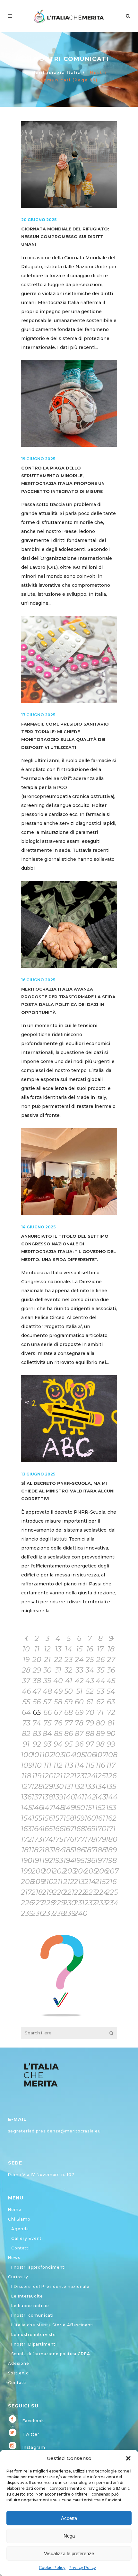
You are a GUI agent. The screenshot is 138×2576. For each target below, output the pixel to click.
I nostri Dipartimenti (34, 2344)
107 (100, 1755)
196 (90, 1861)
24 (79, 1660)
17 (100, 1649)
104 (69, 1755)
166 (58, 1829)
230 (69, 1903)
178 (90, 1839)
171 (111, 1829)
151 (90, 1808)
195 (79, 1861)
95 (69, 1744)
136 (26, 1797)
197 (100, 1861)
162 (111, 1818)
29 (37, 1670)
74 (37, 1723)
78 (79, 1723)
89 (100, 1734)
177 (79, 1839)
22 (58, 1660)
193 (58, 1861)
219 (47, 1892)
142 (90, 1797)
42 (79, 1681)
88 (90, 1734)
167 (69, 1829)
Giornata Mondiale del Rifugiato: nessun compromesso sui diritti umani (65, 237)
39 (47, 1681)
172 (26, 1839)
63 (111, 1702)
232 (90, 1903)
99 (111, 1744)
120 (47, 1776)
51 (79, 1691)
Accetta (69, 2518)
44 (100, 1681)
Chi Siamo (19, 2219)
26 (100, 1660)
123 (79, 1776)
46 (26, 1691)
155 (37, 1818)
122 (69, 1776)
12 (47, 1649)
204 (79, 1871)
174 (47, 1839)
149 (69, 1808)
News (14, 2258)
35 (100, 1670)
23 (69, 1660)
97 (90, 1744)
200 (37, 1871)
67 (58, 1712)
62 (100, 1702)
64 (26, 1712)
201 (47, 1871)
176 (69, 1839)
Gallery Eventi (27, 2238)
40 (58, 1681)
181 (26, 1850)
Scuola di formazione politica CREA (51, 2354)
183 (47, 1850)
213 (79, 1882)
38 (37, 1681)
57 (47, 1702)
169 (90, 1829)
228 (47, 1903)
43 (90, 1681)
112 (58, 1765)
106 (90, 1755)
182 (37, 1850)
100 (26, 1755)
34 (90, 1670)
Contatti (21, 2248)
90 (111, 1734)
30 (47, 1670)
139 (58, 1797)
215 (100, 1882)
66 (47, 1712)
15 (79, 1649)
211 (58, 1882)
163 (26, 1829)
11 (37, 1649)
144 (111, 1797)
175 (58, 1839)
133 (90, 1787)
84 (47, 1734)
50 (69, 1691)
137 (37, 1797)
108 (111, 1755)
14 (69, 1649)
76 (58, 1723)
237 (47, 1913)
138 (47, 1797)
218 (37, 1892)
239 (69, 1913)
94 (58, 1744)
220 (58, 1892)
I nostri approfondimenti (39, 2267)
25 (90, 1660)
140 (69, 1797)
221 (69, 1892)
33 (79, 1670)
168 (79, 1829)
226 (26, 1903)
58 (58, 1702)
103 (58, 1755)
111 (47, 1765)
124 (90, 1776)
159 (79, 1818)
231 (79, 1903)
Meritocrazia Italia (56, 73)
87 (79, 1734)
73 (26, 1723)
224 (100, 1892)
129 (47, 1787)
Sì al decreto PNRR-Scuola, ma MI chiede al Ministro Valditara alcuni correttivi (68, 1491)
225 (111, 1892)
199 (26, 1871)
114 (79, 1765)
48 (47, 1691)
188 (100, 1850)
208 (26, 1882)
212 (69, 1882)
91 (26, 1744)
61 (90, 1702)
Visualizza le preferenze (69, 2553)
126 (111, 1776)
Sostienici (19, 2373)
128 (37, 1787)
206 (100, 1871)
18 (111, 1649)
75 (47, 1723)
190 (26, 1861)
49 (58, 1691)
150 (79, 1808)
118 (26, 1776)
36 (111, 1670)
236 (37, 1913)
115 (90, 1765)
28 (26, 1670)
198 (111, 1861)
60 (79, 1702)
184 (58, 1850)
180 (111, 1839)
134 (100, 1787)
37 (26, 1681)
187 (90, 1850)
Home (15, 2210)
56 (37, 1702)
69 (79, 1712)
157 (58, 1818)
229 (58, 1903)
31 (58, 1670)
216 (111, 1882)
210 (47, 1882)
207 (111, 1871)
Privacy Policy (82, 2568)
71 (100, 1712)
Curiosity (18, 2277)
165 (47, 1829)
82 (26, 1734)
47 (37, 1691)
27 (111, 1660)
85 (58, 1734)
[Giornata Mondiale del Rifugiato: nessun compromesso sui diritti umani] (69, 164)
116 (100, 1765)
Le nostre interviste (34, 2335)
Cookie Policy (52, 2568)
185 (69, 1850)
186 (79, 1850)
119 (37, 1776)
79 (90, 1723)
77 (69, 1723)
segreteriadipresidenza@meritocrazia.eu (54, 2131)
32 (69, 1670)
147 (47, 1808)
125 (100, 1776)
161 (100, 1818)
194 (69, 1861)
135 (111, 1787)
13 (58, 1649)
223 (90, 1892)
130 (58, 1787)
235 (26, 1913)
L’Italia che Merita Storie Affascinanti (52, 2325)
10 (26, 1649)
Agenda (20, 2229)
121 (58, 1776)
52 (90, 1691)
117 (111, 1765)
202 (58, 1871)
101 (37, 1755)
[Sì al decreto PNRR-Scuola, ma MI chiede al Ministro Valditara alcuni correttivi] (69, 1419)
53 (100, 1691)
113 (69, 1765)
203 (69, 1871)
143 (100, 1797)
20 (37, 1660)
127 (26, 1787)
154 (26, 1818)
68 (69, 1712)
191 (37, 1861)
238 (58, 1913)
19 (26, 1660)
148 (58, 1808)
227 (37, 1903)
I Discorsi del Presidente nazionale (50, 2286)
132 (79, 1787)
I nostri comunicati (32, 2315)
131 (69, 1787)
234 (111, 1903)
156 (47, 1818)
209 (37, 1882)
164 (37, 1829)
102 (47, 1755)
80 (100, 1723)
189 (111, 1850)
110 (37, 1765)
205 (90, 1871)
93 (47, 1744)
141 (79, 1797)
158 (69, 1818)
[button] (128, 2458)
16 (90, 1649)
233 (100, 1903)
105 (79, 1755)
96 (79, 1744)
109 (26, 1765)
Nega (69, 2536)
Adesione (19, 2363)
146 (37, 1808)
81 (111, 1723)
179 (100, 1839)
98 (100, 1744)
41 (69, 1681)
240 (79, 1913)
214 (90, 1882)
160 (90, 1818)
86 (69, 1734)
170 (100, 1829)
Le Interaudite (27, 2296)
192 (47, 1861)
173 (37, 1839)
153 (111, 1808)
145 (26, 1808)
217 (26, 1892)
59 (69, 1702)
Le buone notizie (30, 2306)
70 (90, 1712)
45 (111, 1681)
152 (100, 1808)
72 (111, 1712)
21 (47, 1660)
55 (26, 1702)
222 (79, 1892)
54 (111, 1691)
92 (37, 1744)
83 (37, 1734)
